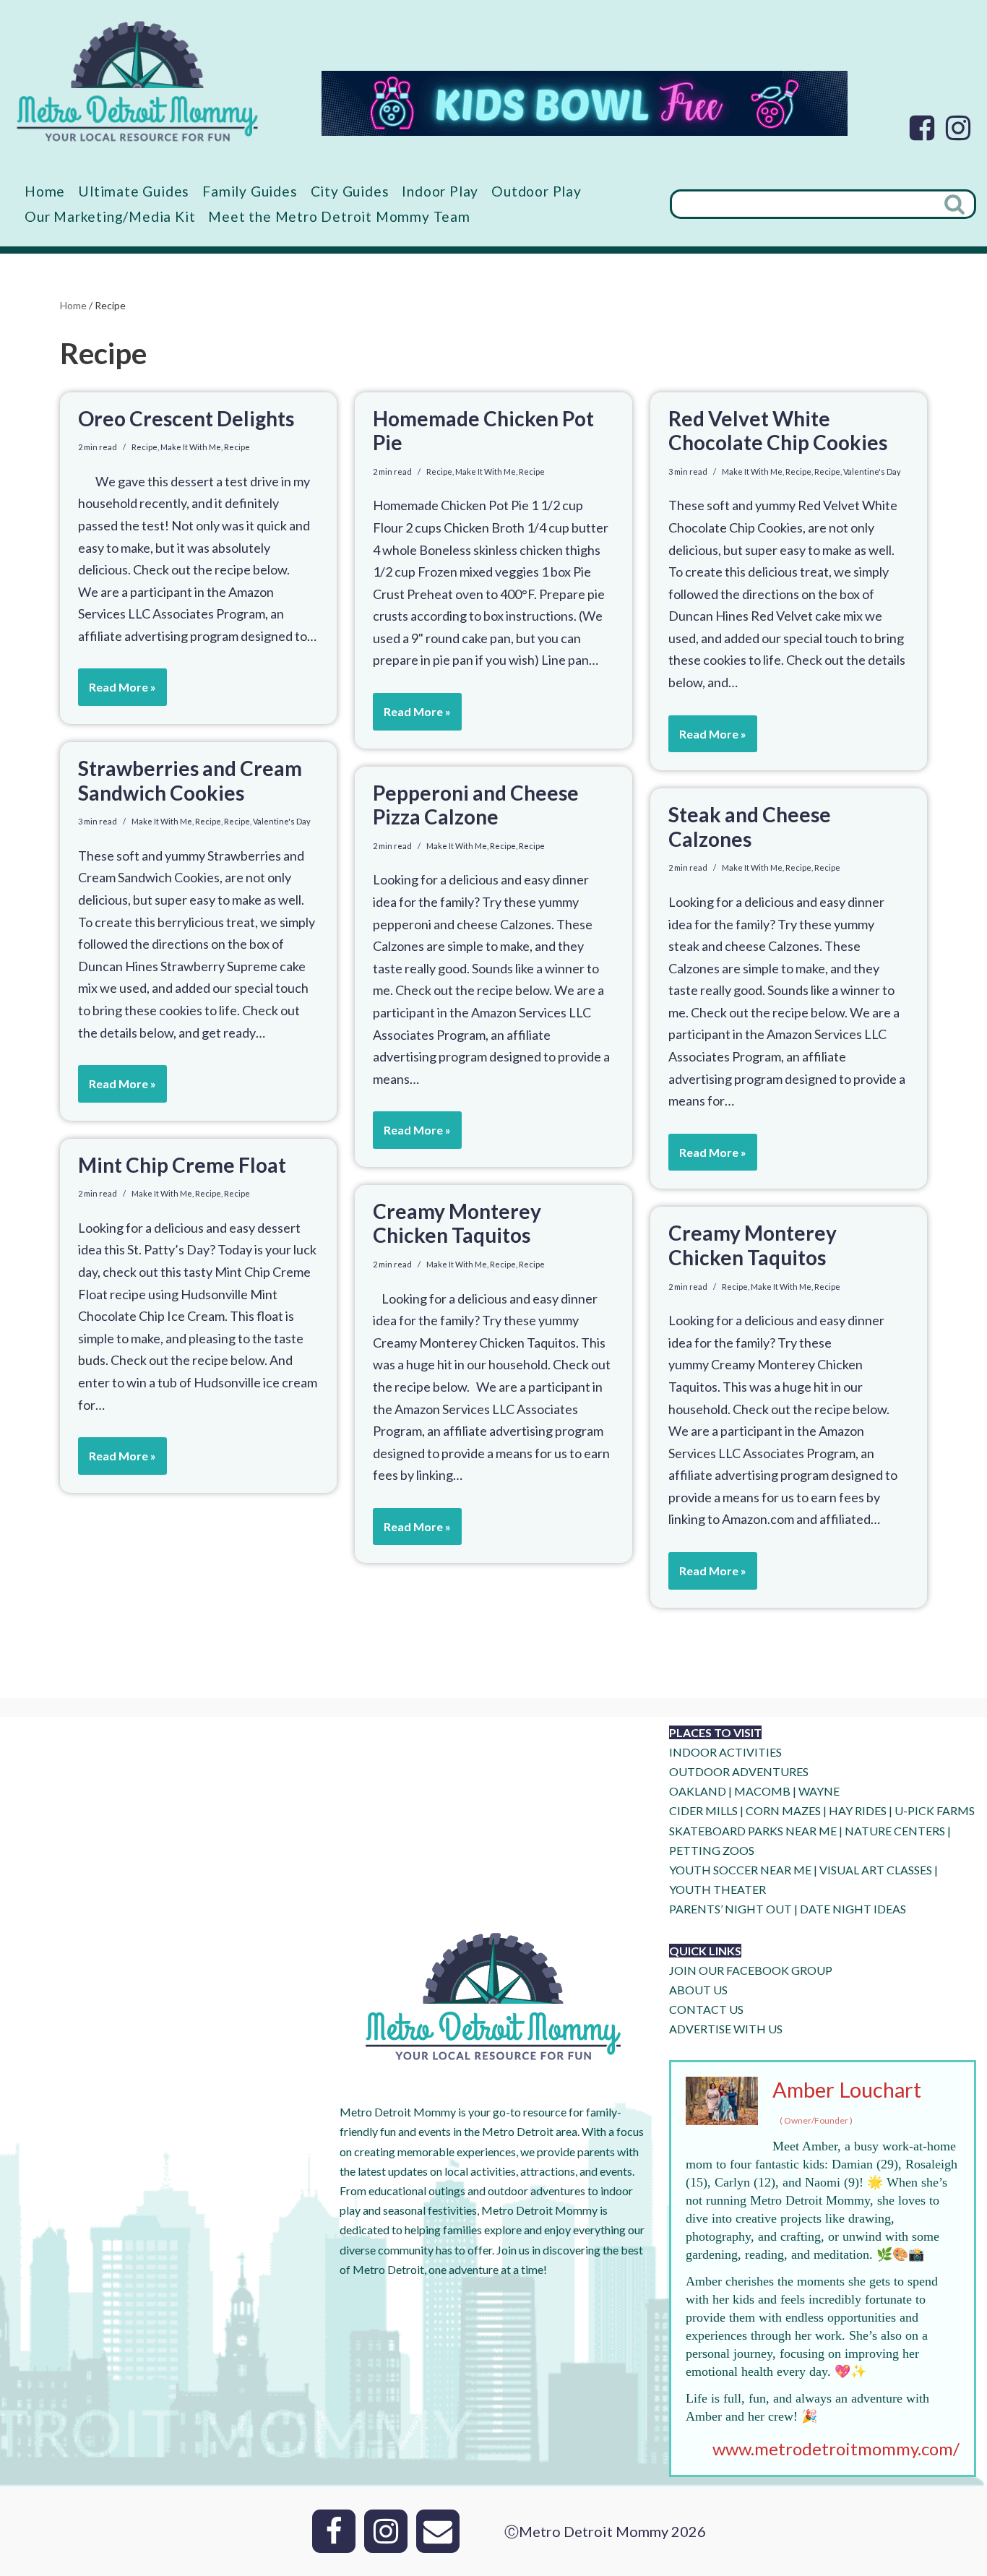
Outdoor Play (536, 191)
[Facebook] (922, 128)
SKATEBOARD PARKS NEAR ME (754, 1831)
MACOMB (762, 1791)
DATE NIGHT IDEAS (853, 1909)
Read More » (117, 693)
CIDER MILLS (703, 1810)
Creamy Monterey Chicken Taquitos (457, 1223)
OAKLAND (698, 1791)
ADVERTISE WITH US (726, 2029)
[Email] (438, 2531)
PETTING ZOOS (712, 1850)
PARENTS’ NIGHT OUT (730, 1909)
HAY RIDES (858, 1810)
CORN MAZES (783, 1810)
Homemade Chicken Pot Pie (483, 431)
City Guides (350, 191)
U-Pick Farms (935, 1810)
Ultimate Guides (134, 191)
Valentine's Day (872, 471)
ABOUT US (698, 1990)
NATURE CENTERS (895, 1831)
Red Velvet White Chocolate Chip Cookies (778, 431)
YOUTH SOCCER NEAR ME (740, 1870)
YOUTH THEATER (717, 1889)
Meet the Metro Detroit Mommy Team (339, 216)
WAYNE (819, 1791)
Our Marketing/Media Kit (110, 216)
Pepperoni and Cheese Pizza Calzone (476, 805)
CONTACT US (706, 2009)
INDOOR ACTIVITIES (725, 1752)
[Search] (956, 204)
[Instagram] (958, 128)
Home (45, 191)
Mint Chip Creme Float (182, 1165)
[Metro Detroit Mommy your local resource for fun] (137, 81)
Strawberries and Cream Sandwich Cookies (190, 780)
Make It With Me (191, 447)
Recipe (145, 447)
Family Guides (250, 191)
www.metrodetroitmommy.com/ (836, 2448)
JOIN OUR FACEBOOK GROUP (751, 1970)
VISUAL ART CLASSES (876, 1870)
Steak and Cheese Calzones (750, 827)
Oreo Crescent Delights (186, 418)
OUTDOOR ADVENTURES (739, 1771)
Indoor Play (440, 191)
